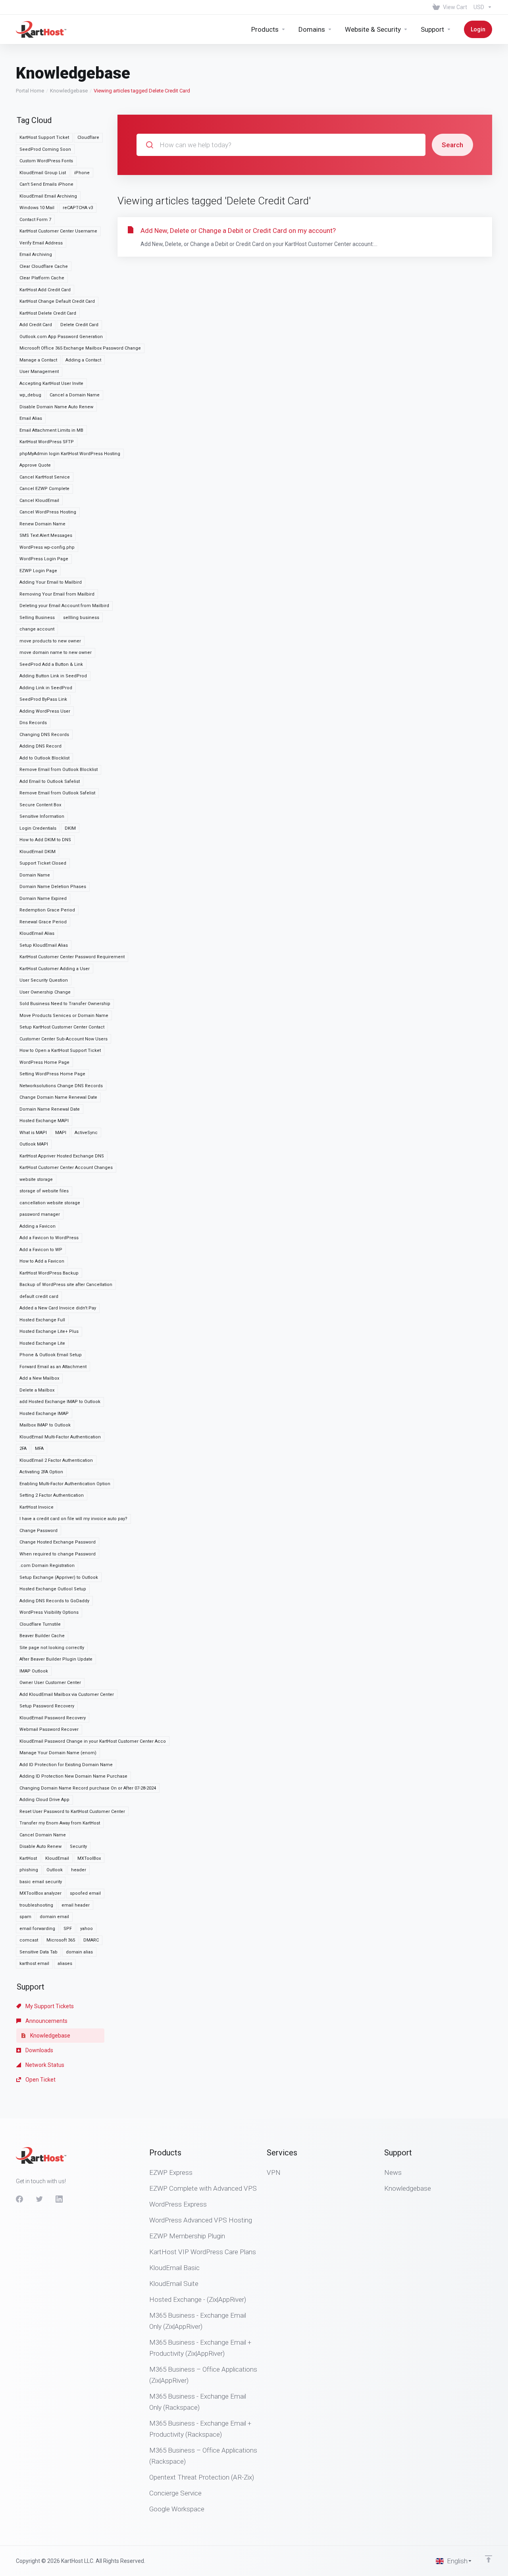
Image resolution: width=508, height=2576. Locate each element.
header (79, 1870)
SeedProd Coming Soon (45, 149)
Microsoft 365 (61, 1940)
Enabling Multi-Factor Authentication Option (65, 1484)
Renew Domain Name (42, 524)
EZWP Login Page (38, 571)
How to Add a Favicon (42, 1261)
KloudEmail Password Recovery (53, 1718)
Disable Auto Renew (40, 1846)
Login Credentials (38, 828)
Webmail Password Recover (49, 1729)
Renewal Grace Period (43, 922)
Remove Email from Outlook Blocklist (59, 770)
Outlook (55, 1870)
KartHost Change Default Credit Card (57, 301)
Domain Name (35, 875)
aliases (65, 1964)
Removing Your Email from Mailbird (57, 594)
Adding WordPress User (45, 711)
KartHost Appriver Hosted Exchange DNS (62, 1156)
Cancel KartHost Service (45, 477)
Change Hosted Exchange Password (58, 1542)
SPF (68, 1929)
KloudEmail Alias (37, 933)
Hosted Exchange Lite (42, 1343)
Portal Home (30, 91)
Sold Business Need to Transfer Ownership (65, 1004)
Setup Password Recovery (47, 1706)
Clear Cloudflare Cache (44, 266)
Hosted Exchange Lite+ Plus (49, 1331)
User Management (39, 372)
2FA (23, 1449)
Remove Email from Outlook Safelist (57, 793)
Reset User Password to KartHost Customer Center (72, 1812)
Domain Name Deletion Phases (53, 887)
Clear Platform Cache (42, 278)
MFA (39, 1449)
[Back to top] (489, 2559)
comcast (29, 1940)
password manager (40, 1214)
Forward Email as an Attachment (53, 1367)
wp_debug (30, 395)
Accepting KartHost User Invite (51, 384)
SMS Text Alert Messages (46, 535)
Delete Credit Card (79, 325)
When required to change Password (58, 1554)
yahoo (87, 1929)
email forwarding (37, 1929)
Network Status (44, 2065)
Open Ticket (40, 2080)
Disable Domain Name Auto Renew (56, 407)
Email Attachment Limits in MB (51, 430)
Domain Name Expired (43, 899)
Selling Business (37, 618)
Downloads (39, 2050)
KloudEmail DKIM (38, 852)
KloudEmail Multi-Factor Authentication (60, 1437)
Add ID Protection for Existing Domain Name (66, 1765)
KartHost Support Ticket (44, 137)
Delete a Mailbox (37, 1390)
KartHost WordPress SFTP (47, 442)
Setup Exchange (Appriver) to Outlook (59, 1577)
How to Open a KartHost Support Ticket (60, 1051)
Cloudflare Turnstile (40, 1624)
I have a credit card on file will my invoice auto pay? (73, 1519)
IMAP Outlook (34, 1671)
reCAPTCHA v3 (78, 208)
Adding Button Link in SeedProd (53, 676)
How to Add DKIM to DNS (45, 840)
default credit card (39, 1297)
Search (452, 145)
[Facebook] (19, 2199)
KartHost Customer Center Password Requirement (72, 957)
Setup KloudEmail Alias (44, 945)
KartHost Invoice (37, 1507)
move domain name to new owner (56, 653)
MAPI (61, 1133)
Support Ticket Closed (43, 863)
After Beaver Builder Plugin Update (56, 1659)
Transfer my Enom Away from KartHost (60, 1823)
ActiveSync (86, 1133)
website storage (36, 1179)
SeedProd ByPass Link (43, 699)
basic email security (41, 1882)
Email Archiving (36, 255)
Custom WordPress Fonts (46, 161)
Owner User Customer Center (50, 1683)
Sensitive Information (42, 816)
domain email (54, 1917)
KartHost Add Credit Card (45, 290)
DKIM (70, 828)
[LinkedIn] (59, 2199)
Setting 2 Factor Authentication (52, 1495)
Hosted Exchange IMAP (44, 1414)
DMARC (91, 1940)
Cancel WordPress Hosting (48, 512)
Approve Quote (35, 465)
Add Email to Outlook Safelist (50, 781)
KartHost (28, 1858)
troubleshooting (36, 1905)
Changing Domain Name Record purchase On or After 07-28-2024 (88, 1788)
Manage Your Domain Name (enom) (58, 1753)
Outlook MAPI (34, 1144)
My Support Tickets (49, 2006)
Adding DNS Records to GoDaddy (54, 1601)
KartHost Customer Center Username (58, 231)
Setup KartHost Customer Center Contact (62, 1027)
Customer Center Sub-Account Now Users (63, 1039)
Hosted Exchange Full (42, 1320)
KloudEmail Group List (43, 173)
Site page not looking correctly (52, 1648)
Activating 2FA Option (41, 1472)
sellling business (81, 618)
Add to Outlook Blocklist (44, 758)
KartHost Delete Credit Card (48, 313)
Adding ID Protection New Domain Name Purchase (73, 1776)
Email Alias (31, 418)
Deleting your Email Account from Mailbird (64, 606)
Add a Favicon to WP (41, 1250)
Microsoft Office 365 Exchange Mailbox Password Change (80, 348)
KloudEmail (57, 1858)
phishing (29, 1870)
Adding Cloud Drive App (44, 1800)
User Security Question (44, 980)
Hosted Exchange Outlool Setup (53, 1589)
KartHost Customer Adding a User (55, 969)
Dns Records (33, 723)
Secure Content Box (40, 805)
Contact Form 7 (35, 220)
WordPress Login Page (44, 559)
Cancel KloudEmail (39, 501)
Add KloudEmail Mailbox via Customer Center (67, 1695)
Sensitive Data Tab (38, 1952)
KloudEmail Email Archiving (48, 196)
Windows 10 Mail (37, 208)
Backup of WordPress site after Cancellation (66, 1285)
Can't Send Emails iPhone (46, 184)
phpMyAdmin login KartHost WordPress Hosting (70, 454)
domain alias (79, 1952)
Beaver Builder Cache (42, 1636)
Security (78, 1846)
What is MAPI (33, 1133)
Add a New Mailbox (39, 1378)
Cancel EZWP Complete (44, 489)
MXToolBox (89, 1858)
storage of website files (44, 1191)
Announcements (46, 2021)
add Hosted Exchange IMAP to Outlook (60, 1402)
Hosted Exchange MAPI (44, 1121)
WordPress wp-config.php (47, 547)
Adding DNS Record (40, 746)
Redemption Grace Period (47, 910)
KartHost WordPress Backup (49, 1273)
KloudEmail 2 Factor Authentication (56, 1460)
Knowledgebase (69, 91)
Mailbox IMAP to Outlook (45, 1425)
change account (37, 629)
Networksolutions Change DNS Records (61, 1086)
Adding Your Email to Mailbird (51, 582)
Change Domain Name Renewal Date (58, 1097)
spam (25, 1917)
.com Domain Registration (47, 1566)
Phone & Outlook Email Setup (51, 1355)
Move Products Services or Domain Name (64, 1016)
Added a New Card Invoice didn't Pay (58, 1308)
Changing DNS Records (44, 735)
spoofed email (85, 1893)
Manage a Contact (38, 360)
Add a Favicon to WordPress (49, 1238)
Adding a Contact (83, 360)
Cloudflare (88, 137)
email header (76, 1905)
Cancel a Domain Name (75, 395)
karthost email (34, 1964)
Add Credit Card (36, 325)
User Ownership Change (45, 992)
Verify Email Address (41, 243)
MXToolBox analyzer (40, 1893)
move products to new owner (50, 641)
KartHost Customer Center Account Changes (66, 1168)
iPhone (82, 173)
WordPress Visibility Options (49, 1612)
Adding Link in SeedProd (46, 688)
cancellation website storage (50, 1203)
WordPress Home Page (44, 1062)
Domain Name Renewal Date (50, 1109)
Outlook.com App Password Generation (61, 337)
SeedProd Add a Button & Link (51, 664)
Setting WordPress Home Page (52, 1074)
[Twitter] (39, 2199)
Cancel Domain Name (43, 1835)
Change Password (38, 1531)
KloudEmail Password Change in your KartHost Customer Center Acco (93, 1741)
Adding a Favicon (38, 1226)
